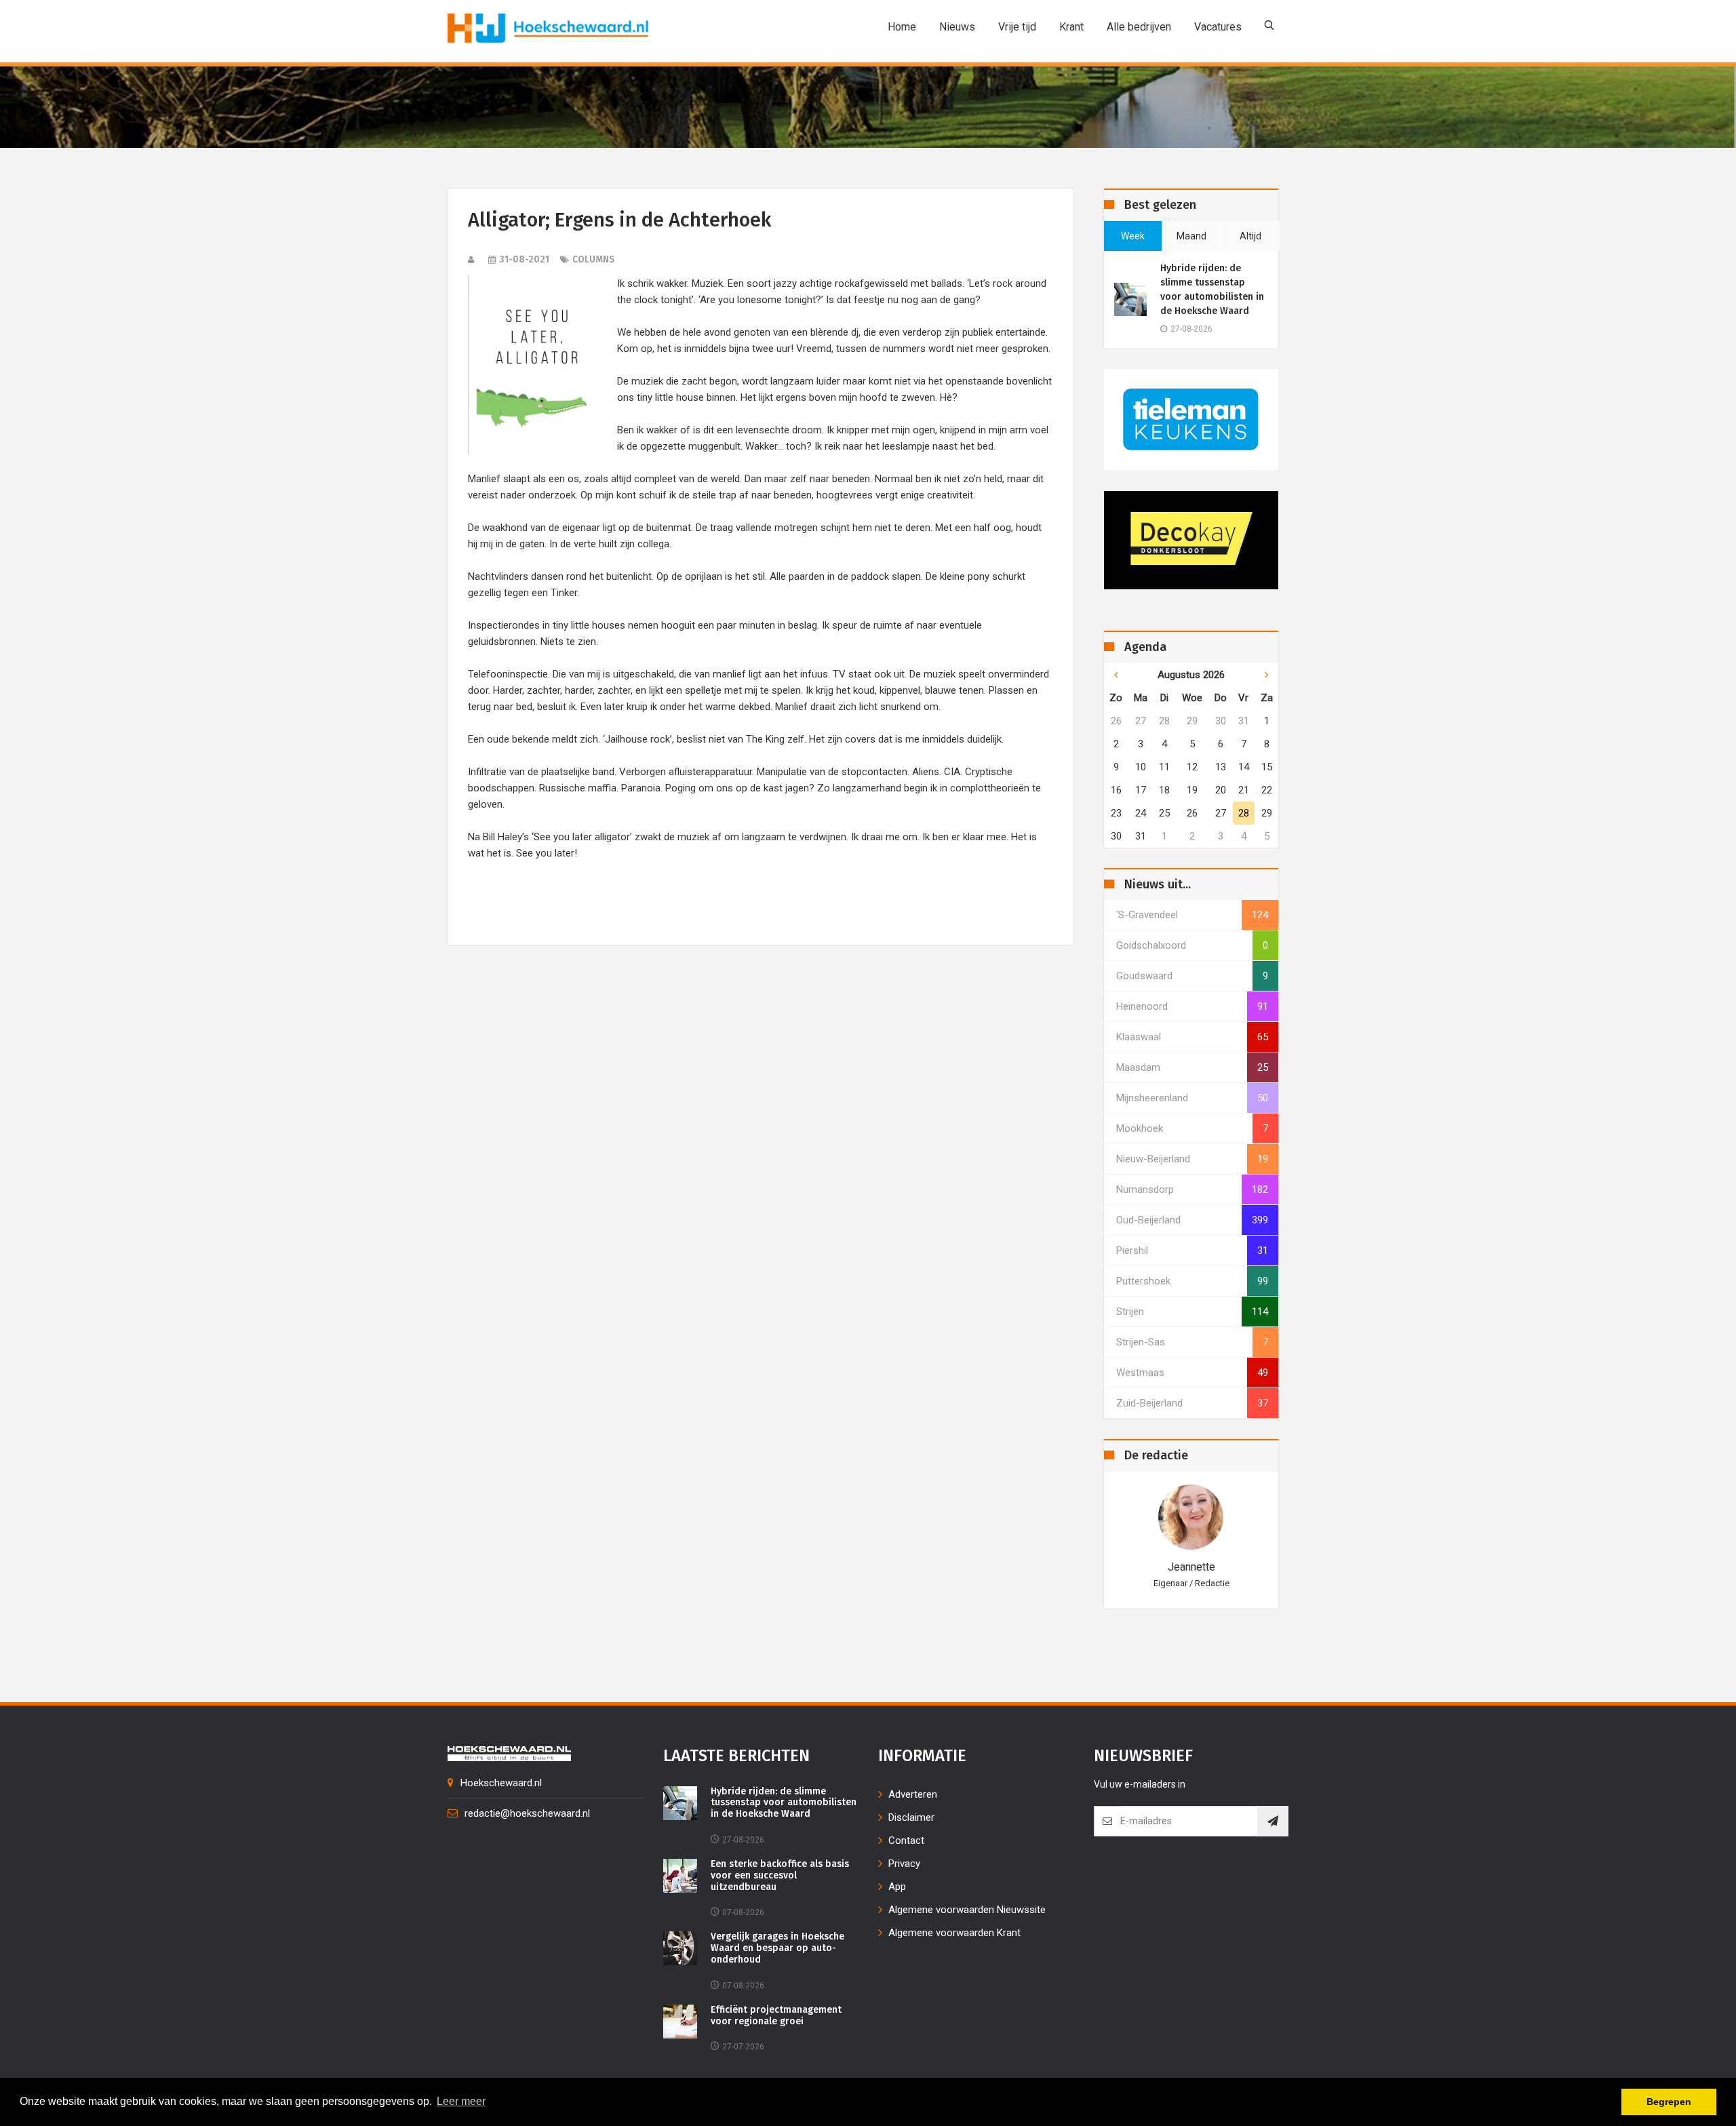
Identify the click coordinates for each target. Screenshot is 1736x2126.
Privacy (904, 1864)
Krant (1071, 27)
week (1133, 236)
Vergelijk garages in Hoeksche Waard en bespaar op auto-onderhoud (777, 1948)
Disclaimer (911, 1817)
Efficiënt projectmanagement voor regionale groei (776, 2016)
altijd (1250, 236)
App (897, 1887)
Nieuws (957, 27)
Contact (906, 1840)
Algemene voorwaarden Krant (954, 1933)
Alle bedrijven (1139, 27)
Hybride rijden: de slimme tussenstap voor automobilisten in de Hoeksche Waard (1212, 290)
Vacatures (1218, 27)
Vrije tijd (1017, 27)
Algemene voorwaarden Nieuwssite (967, 1910)
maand (1191, 236)
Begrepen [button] (1669, 2102)
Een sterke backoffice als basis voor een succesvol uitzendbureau (780, 1876)
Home (902, 27)
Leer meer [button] (461, 2101)
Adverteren (913, 1794)
